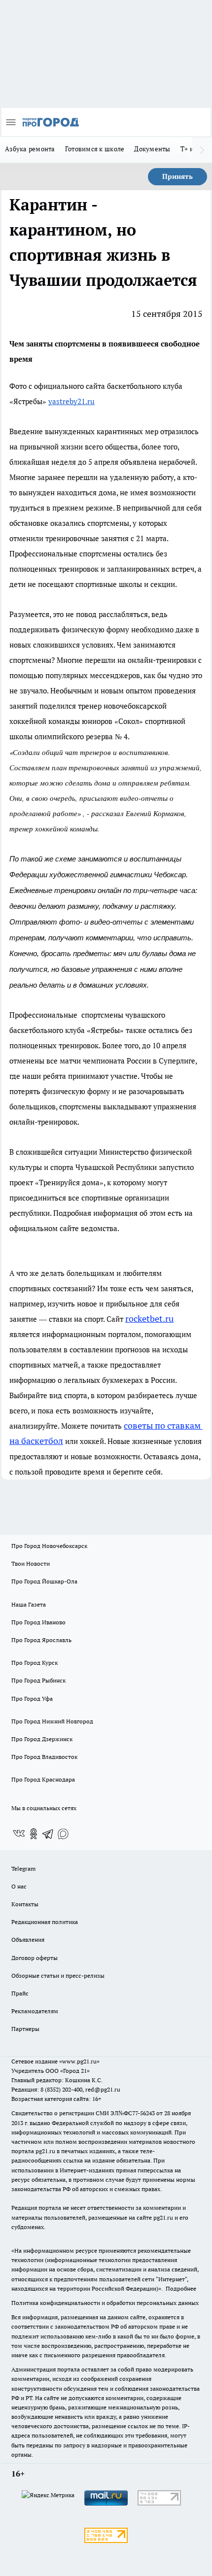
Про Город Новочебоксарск (49, 1546)
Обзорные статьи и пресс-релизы (58, 1975)
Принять (177, 176)
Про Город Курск (35, 1663)
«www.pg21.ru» (79, 2061)
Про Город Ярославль (41, 1640)
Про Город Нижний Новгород (52, 1721)
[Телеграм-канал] (48, 1834)
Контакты (25, 1904)
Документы (152, 149)
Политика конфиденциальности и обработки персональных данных (105, 2303)
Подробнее (181, 2288)
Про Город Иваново (38, 1622)
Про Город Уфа (32, 1699)
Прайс (20, 1993)
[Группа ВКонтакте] (19, 1834)
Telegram (23, 1869)
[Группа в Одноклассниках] (34, 1834)
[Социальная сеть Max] (63, 1834)
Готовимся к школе (95, 149)
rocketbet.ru (149, 1319)
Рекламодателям (35, 2011)
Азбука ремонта (30, 149)
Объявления (28, 1940)
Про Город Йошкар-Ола (44, 1581)
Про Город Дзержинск (42, 1739)
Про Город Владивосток (44, 1757)
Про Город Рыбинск (38, 1680)
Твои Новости (31, 1563)
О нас (19, 1886)
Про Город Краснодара (43, 1779)
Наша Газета (29, 1604)
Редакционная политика (45, 1922)
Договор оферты (35, 1958)
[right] (202, 150)
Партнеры (25, 2029)
